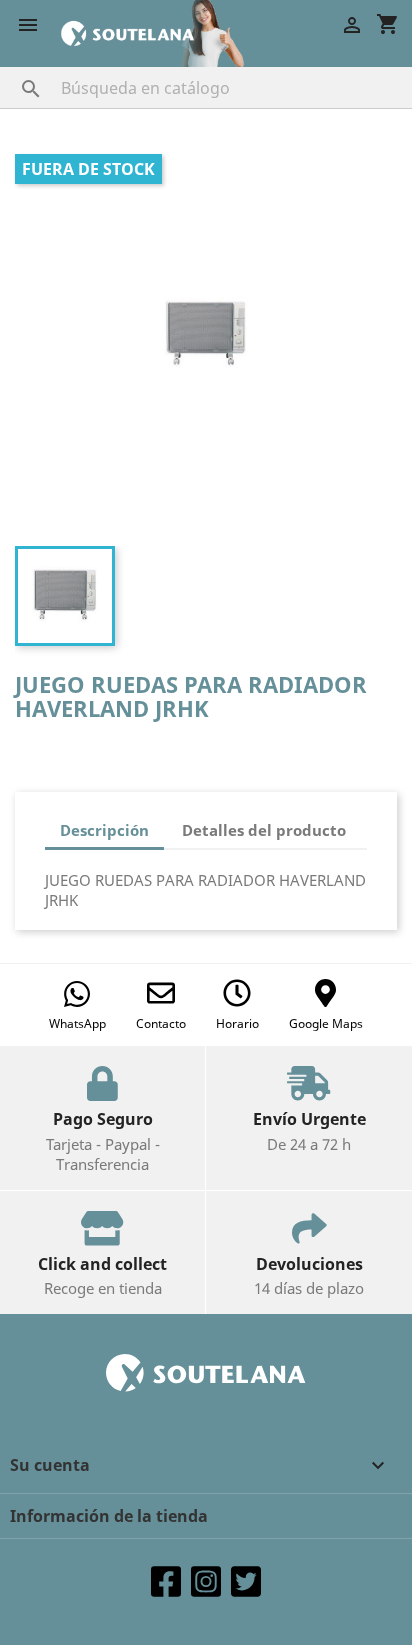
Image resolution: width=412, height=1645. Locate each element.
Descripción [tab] (104, 830)
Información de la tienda (109, 1516)
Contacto (161, 1023)
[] (11, 69)
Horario (237, 1023)
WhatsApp (77, 1023)
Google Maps (326, 1023)
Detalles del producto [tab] (264, 830)
